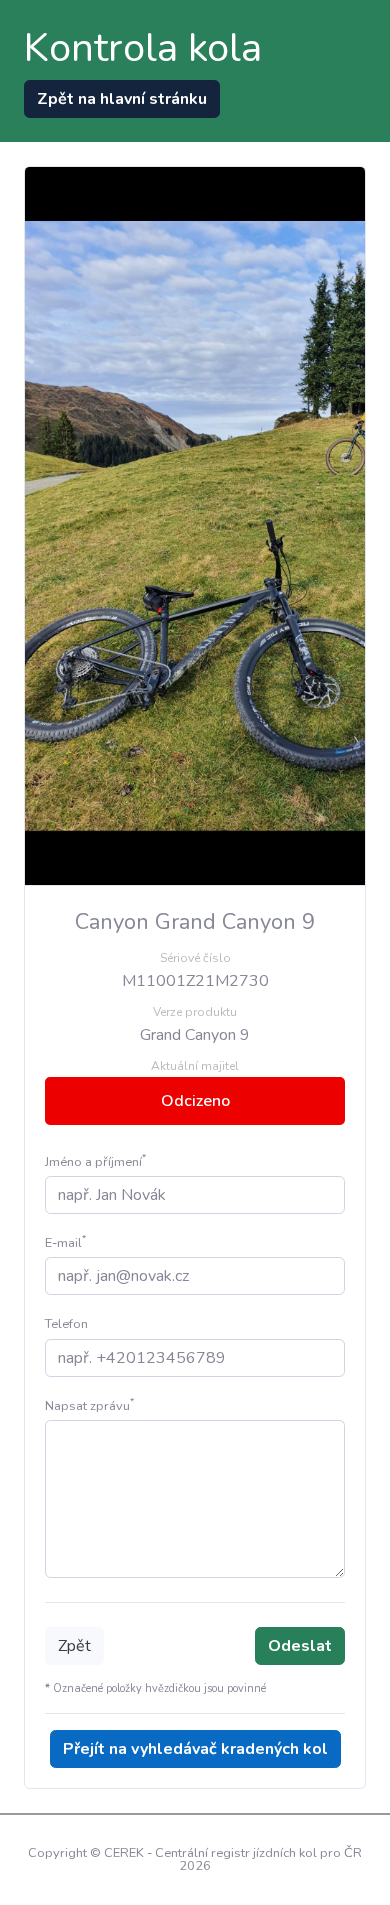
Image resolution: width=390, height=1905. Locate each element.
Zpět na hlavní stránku (122, 99)
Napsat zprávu (89, 1406)
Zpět (74, 1646)
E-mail (65, 1243)
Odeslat (300, 1646)
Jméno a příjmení (95, 1162)
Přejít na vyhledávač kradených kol (195, 1749)
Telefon (66, 1324)
